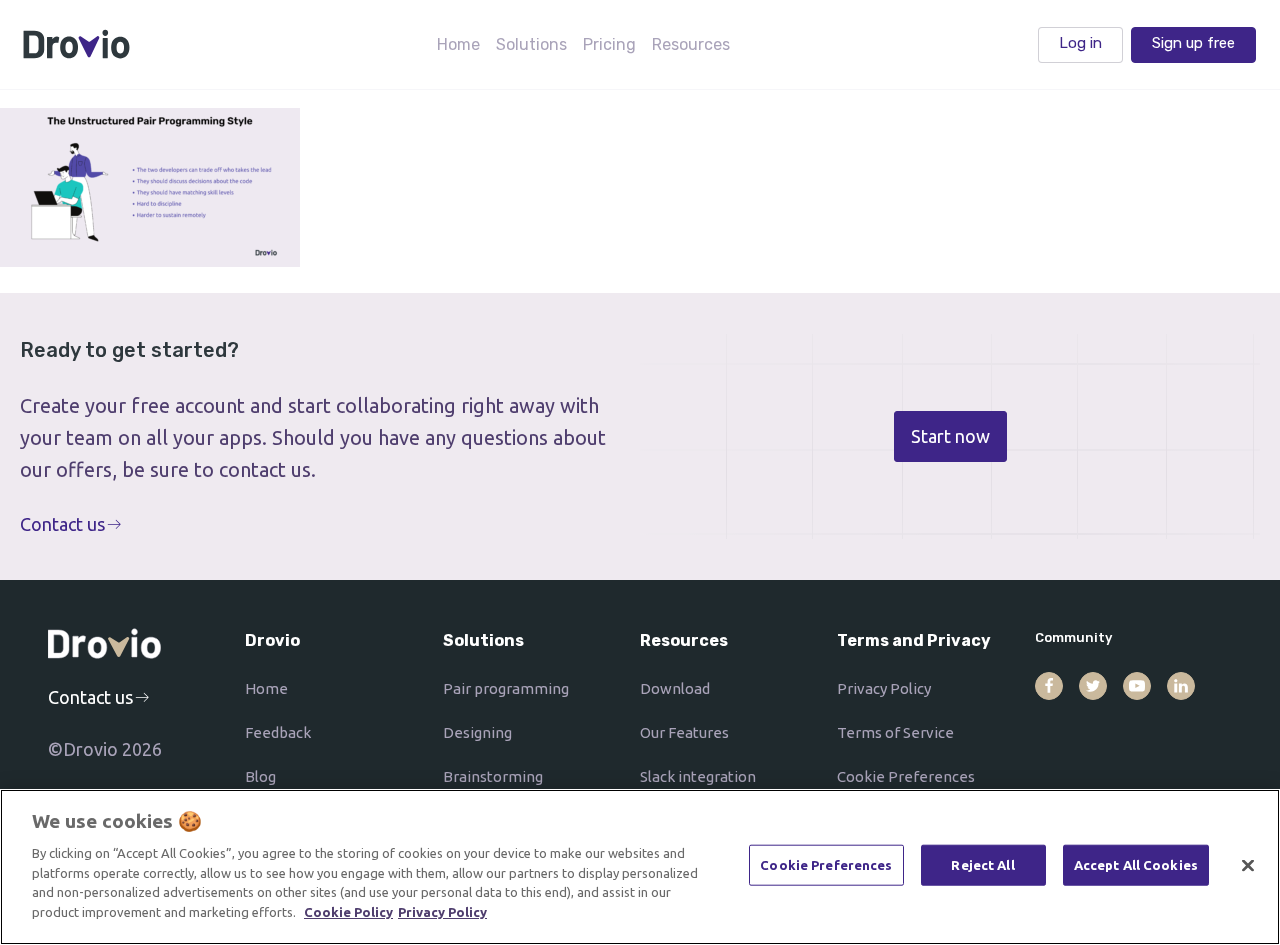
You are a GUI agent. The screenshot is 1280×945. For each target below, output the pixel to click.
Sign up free (1193, 43)
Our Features (684, 732)
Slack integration (698, 776)
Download (675, 688)
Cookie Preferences (906, 776)
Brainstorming (493, 776)
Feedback (278, 732)
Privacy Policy (884, 688)
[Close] (1248, 865)
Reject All (982, 865)
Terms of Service (895, 732)
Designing (477, 732)
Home (458, 44)
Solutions (531, 44)
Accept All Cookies (1136, 865)
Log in (1080, 43)
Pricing (609, 44)
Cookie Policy (348, 911)
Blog (260, 776)
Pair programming (506, 688)
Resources (691, 44)
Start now (950, 436)
